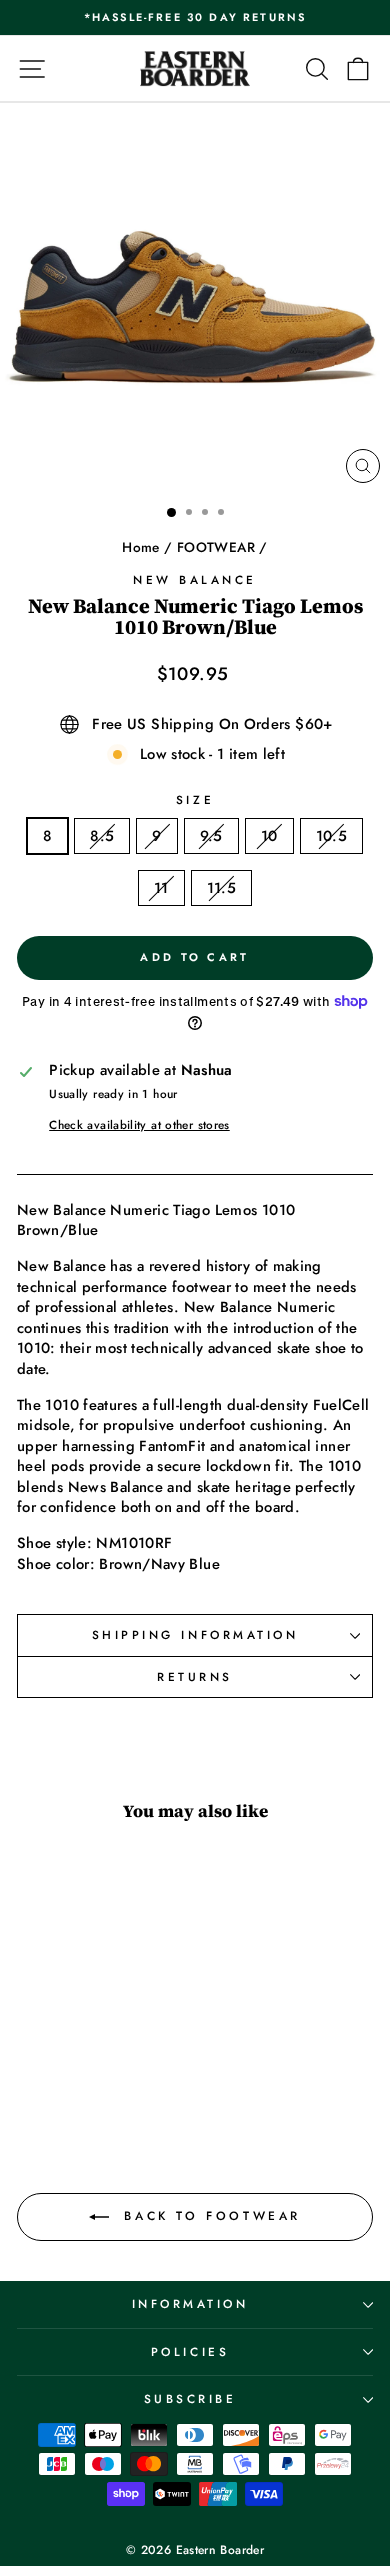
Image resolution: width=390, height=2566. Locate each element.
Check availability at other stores (139, 1125)
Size (195, 800)
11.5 (221, 888)
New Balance (195, 579)
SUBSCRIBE (190, 2398)
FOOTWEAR (216, 547)
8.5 (102, 836)
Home (140, 547)
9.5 (211, 836)
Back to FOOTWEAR (209, 2216)
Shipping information (195, 1634)
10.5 (331, 836)
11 (161, 888)
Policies (190, 2351)
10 (269, 836)
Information (190, 2303)
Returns (195, 1676)
